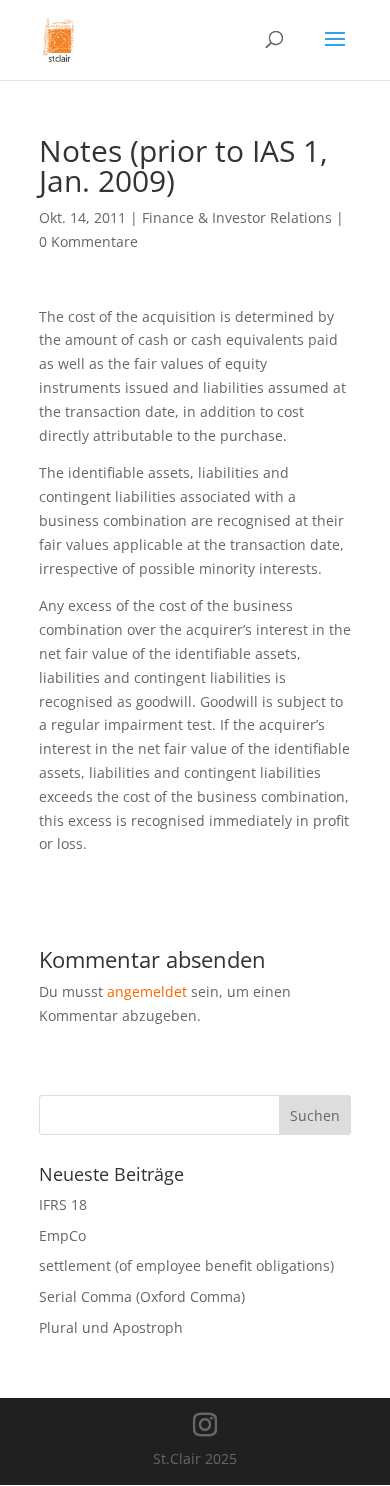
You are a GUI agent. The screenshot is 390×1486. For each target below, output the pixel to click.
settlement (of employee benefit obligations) (186, 1265)
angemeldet (147, 991)
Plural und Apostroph (111, 1327)
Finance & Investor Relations (237, 217)
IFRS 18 (63, 1204)
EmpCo (62, 1235)
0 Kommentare (88, 241)
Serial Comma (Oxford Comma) (142, 1296)
